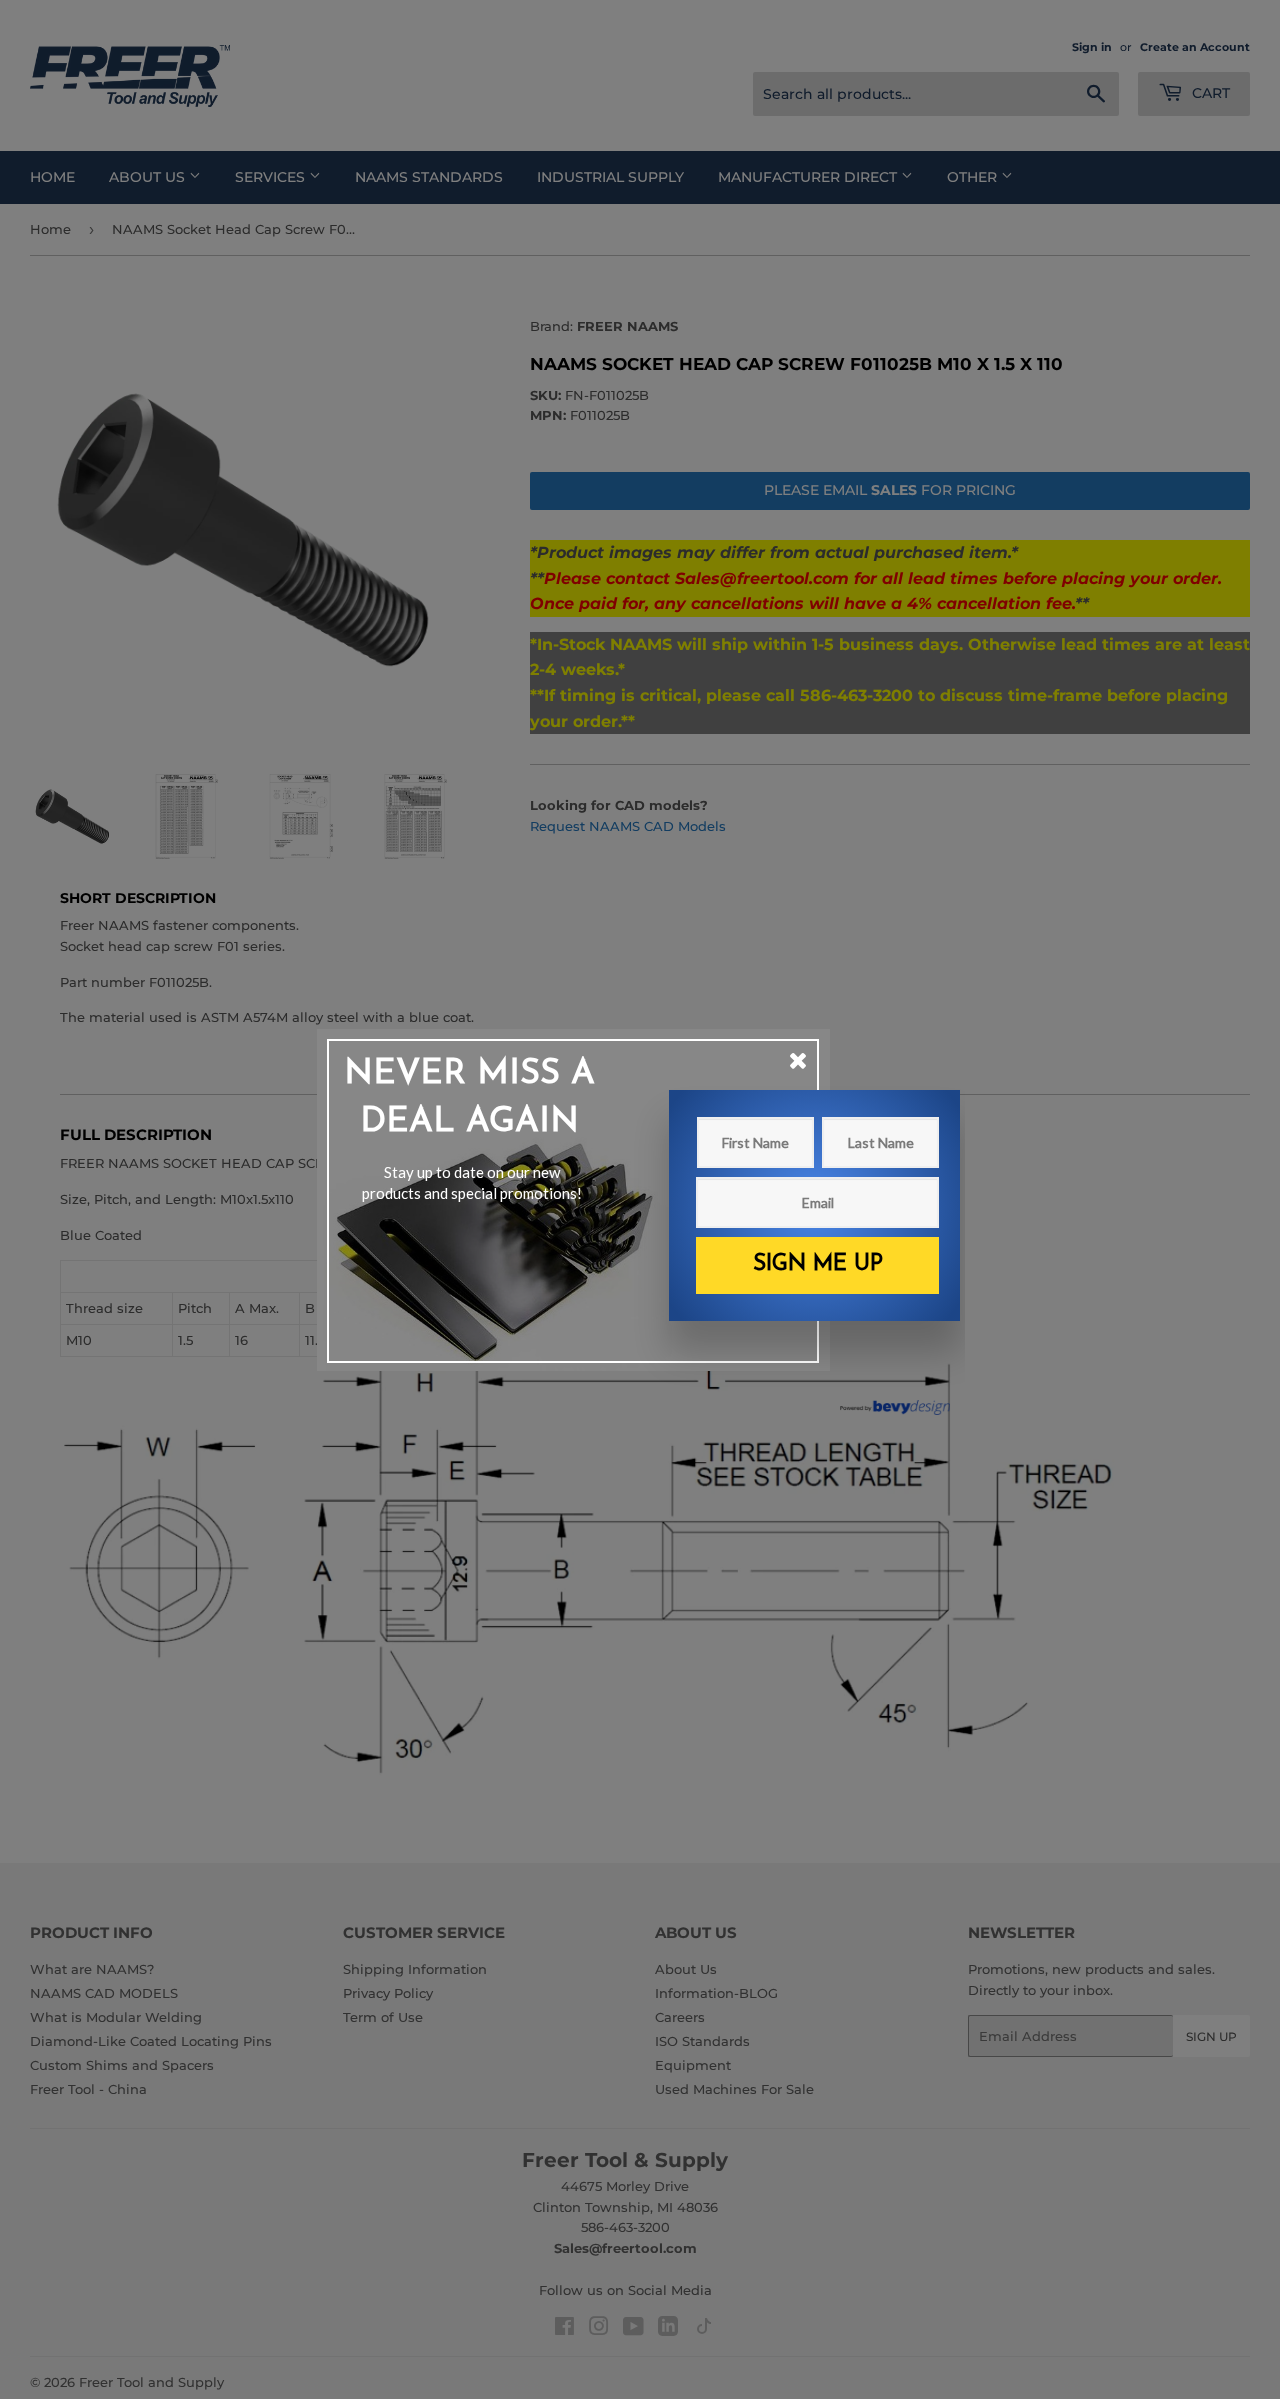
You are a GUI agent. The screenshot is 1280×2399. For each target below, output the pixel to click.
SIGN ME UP (818, 1264)
